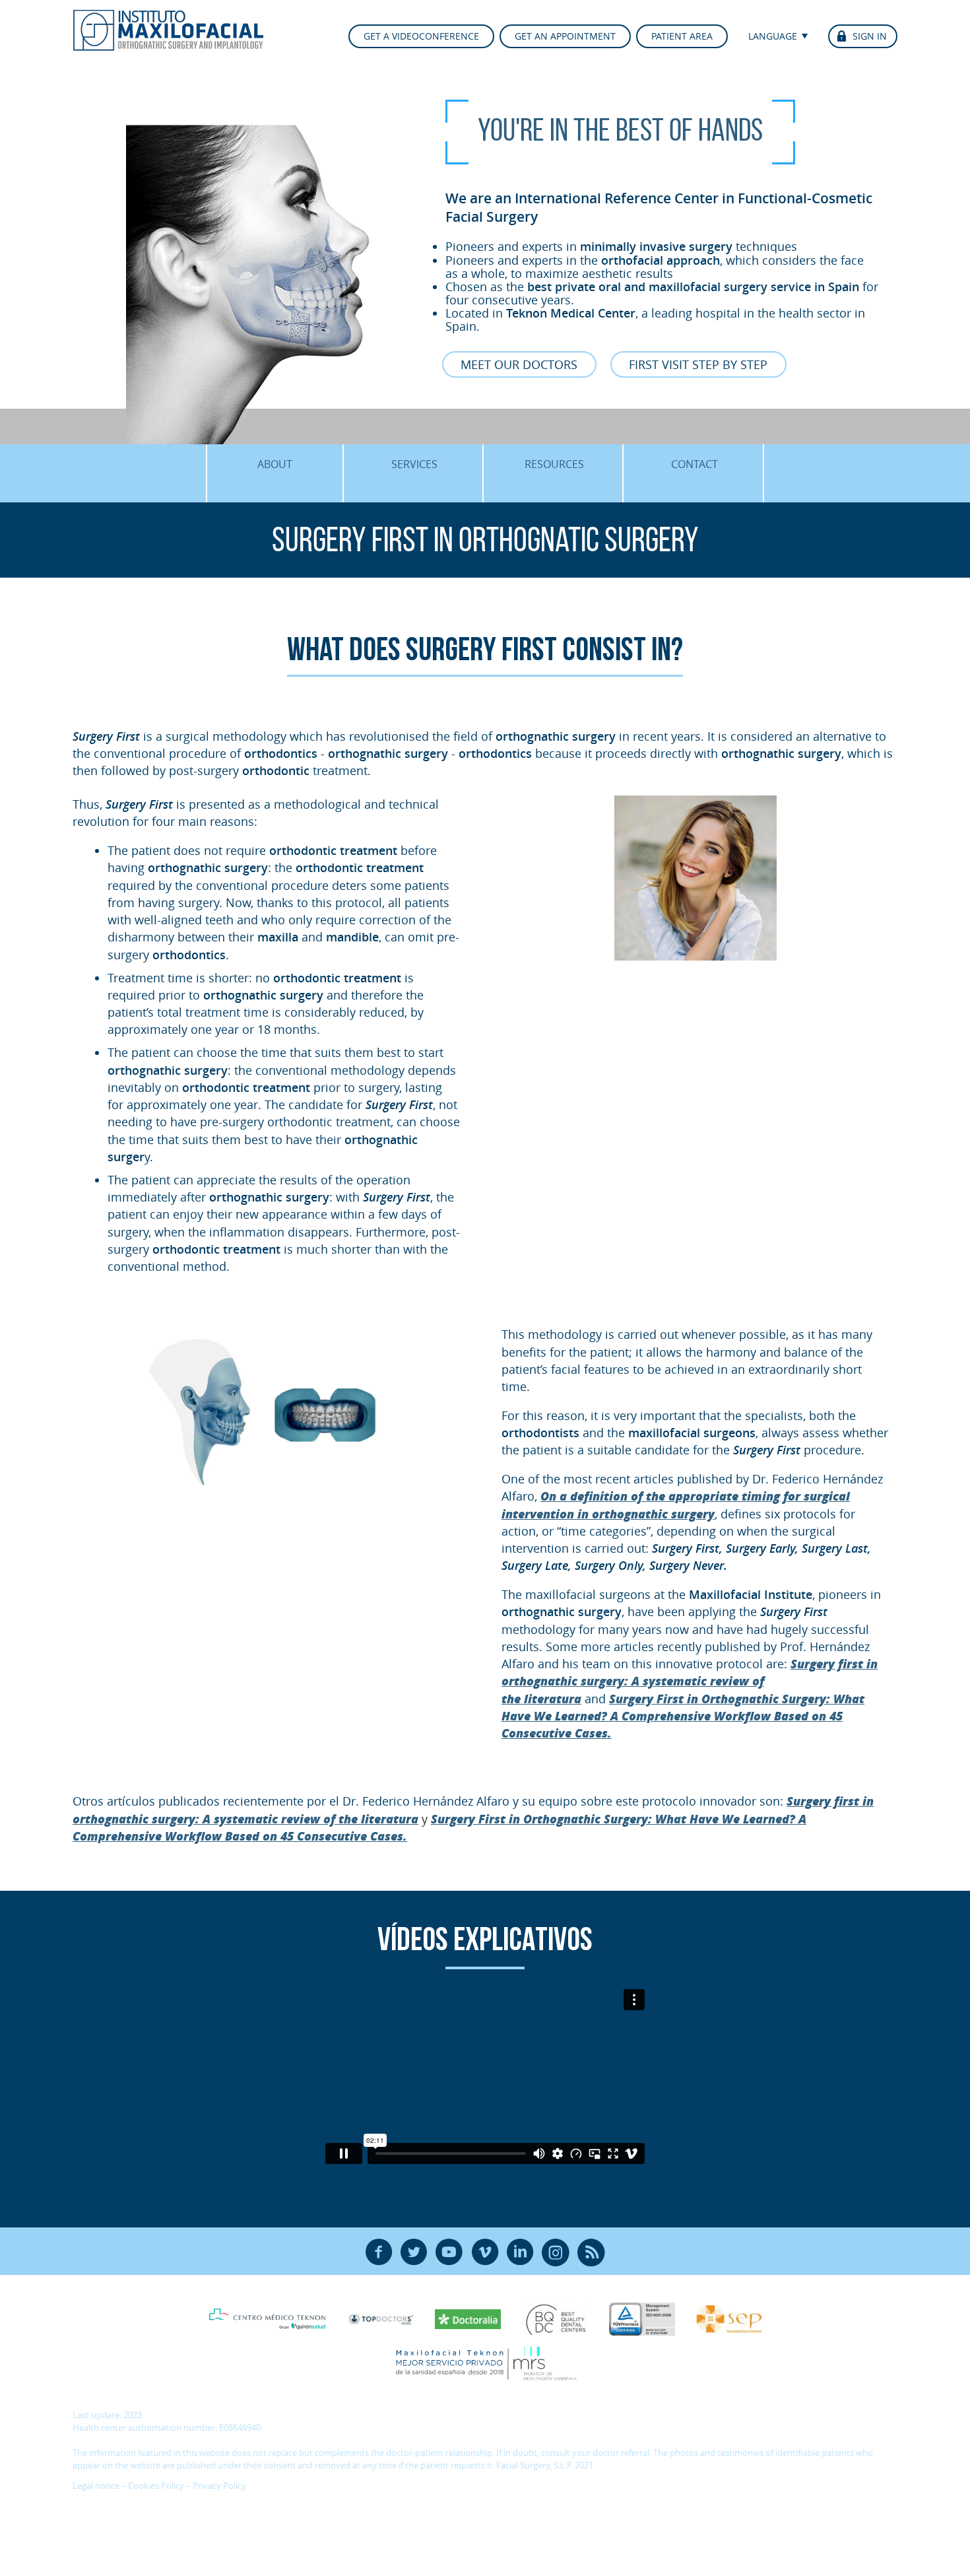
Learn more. (422, 2513)
